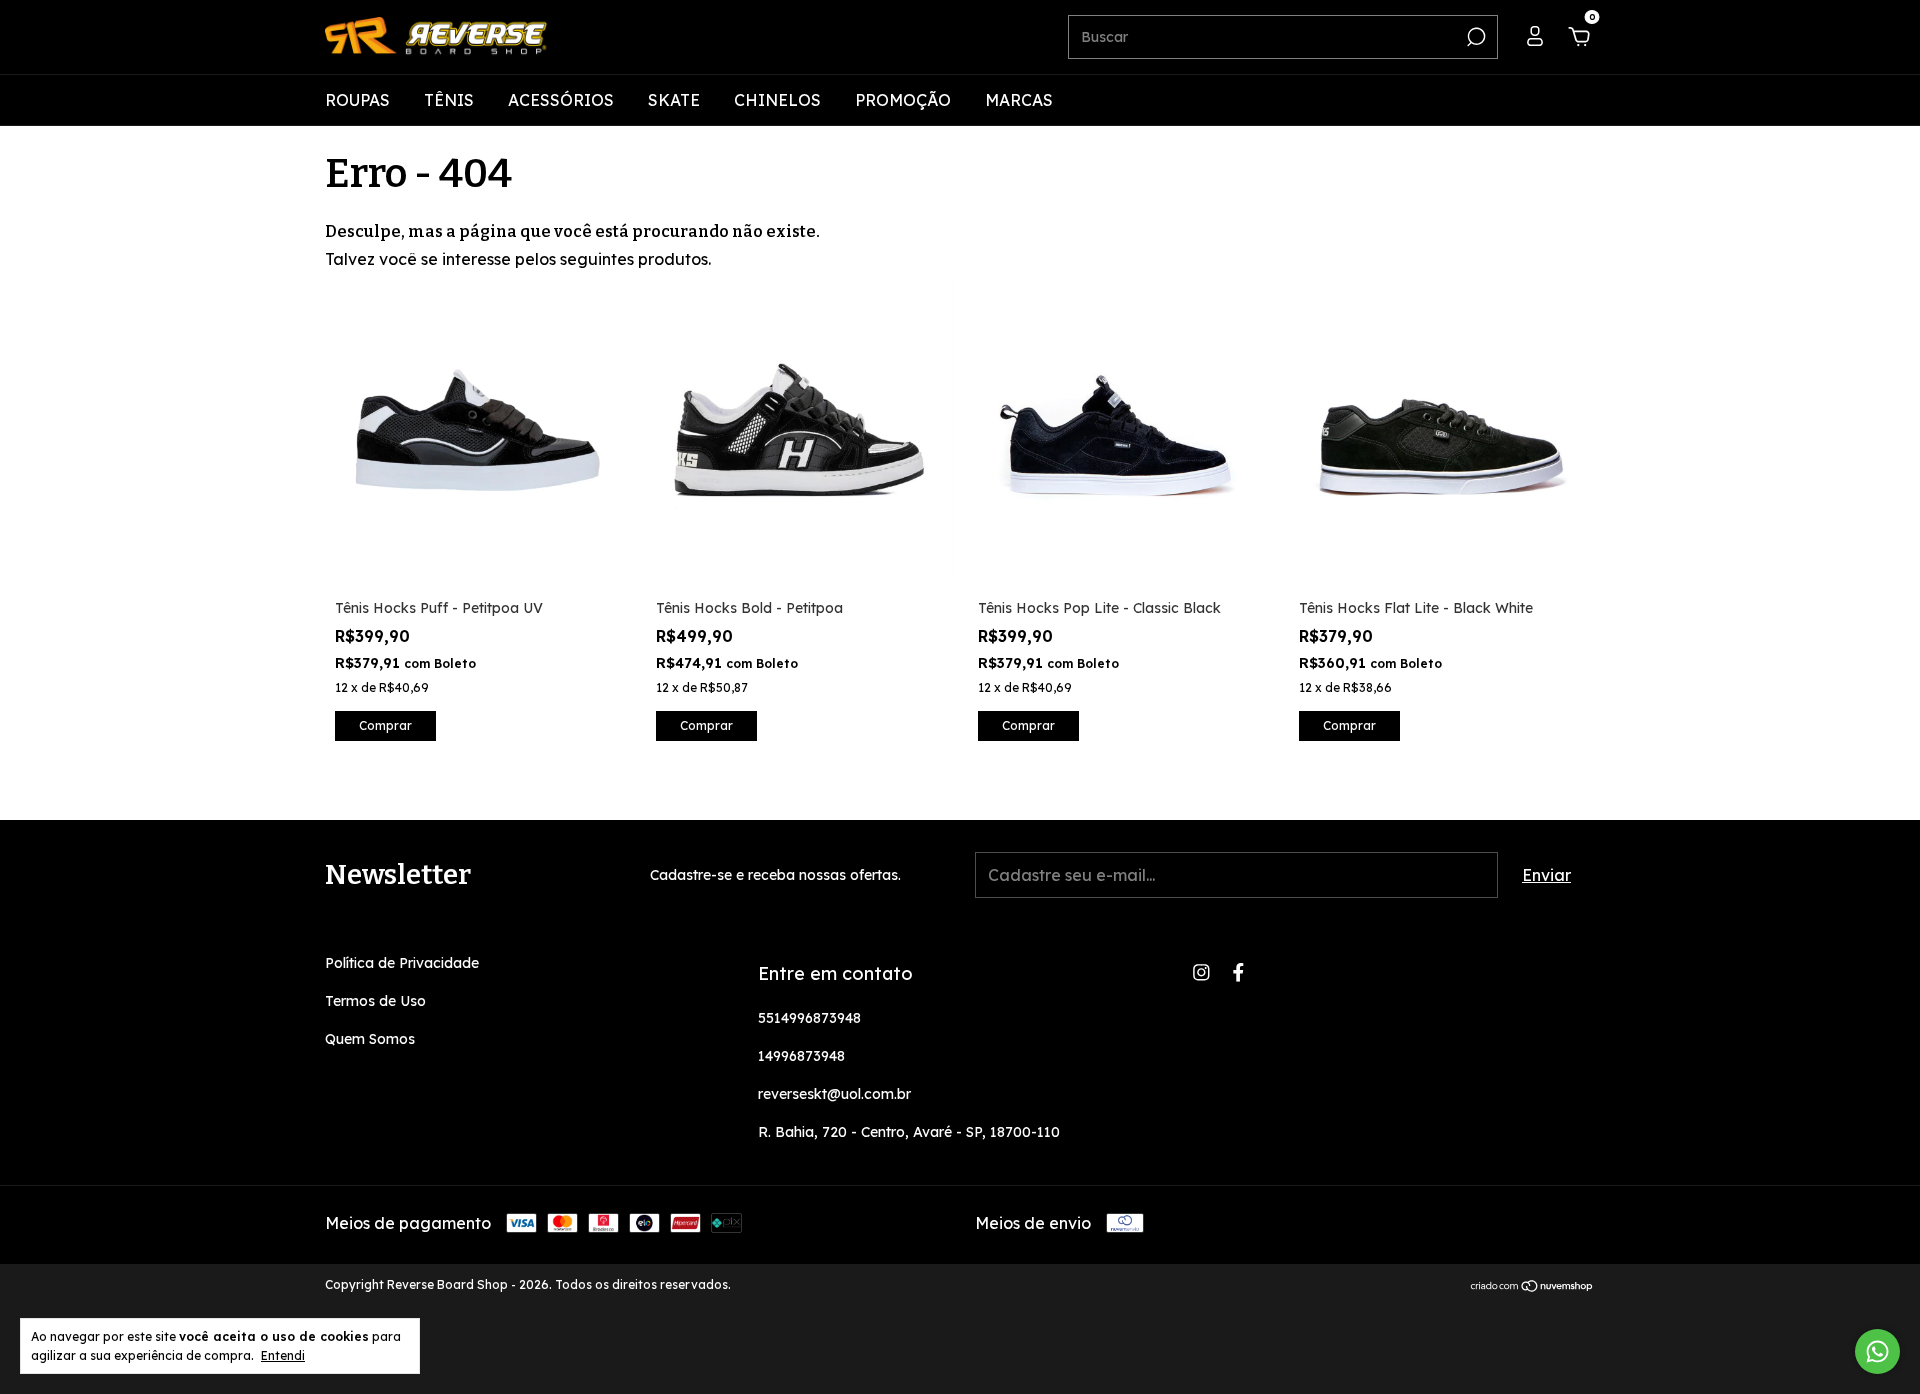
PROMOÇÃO (903, 100)
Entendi (283, 1355)
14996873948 (801, 1056)
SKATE (674, 100)
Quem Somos (370, 1039)
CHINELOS (777, 100)
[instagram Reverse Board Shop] (1201, 972)
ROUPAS (357, 100)
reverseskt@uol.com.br (834, 1094)
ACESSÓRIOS (561, 100)
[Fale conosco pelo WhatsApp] (1877, 1351)
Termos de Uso (375, 1001)
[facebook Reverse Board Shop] (1238, 972)
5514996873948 (809, 1018)
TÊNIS (449, 100)
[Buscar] (1474, 37)
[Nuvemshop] (1532, 1287)
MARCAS (1019, 100)
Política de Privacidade (402, 963)
